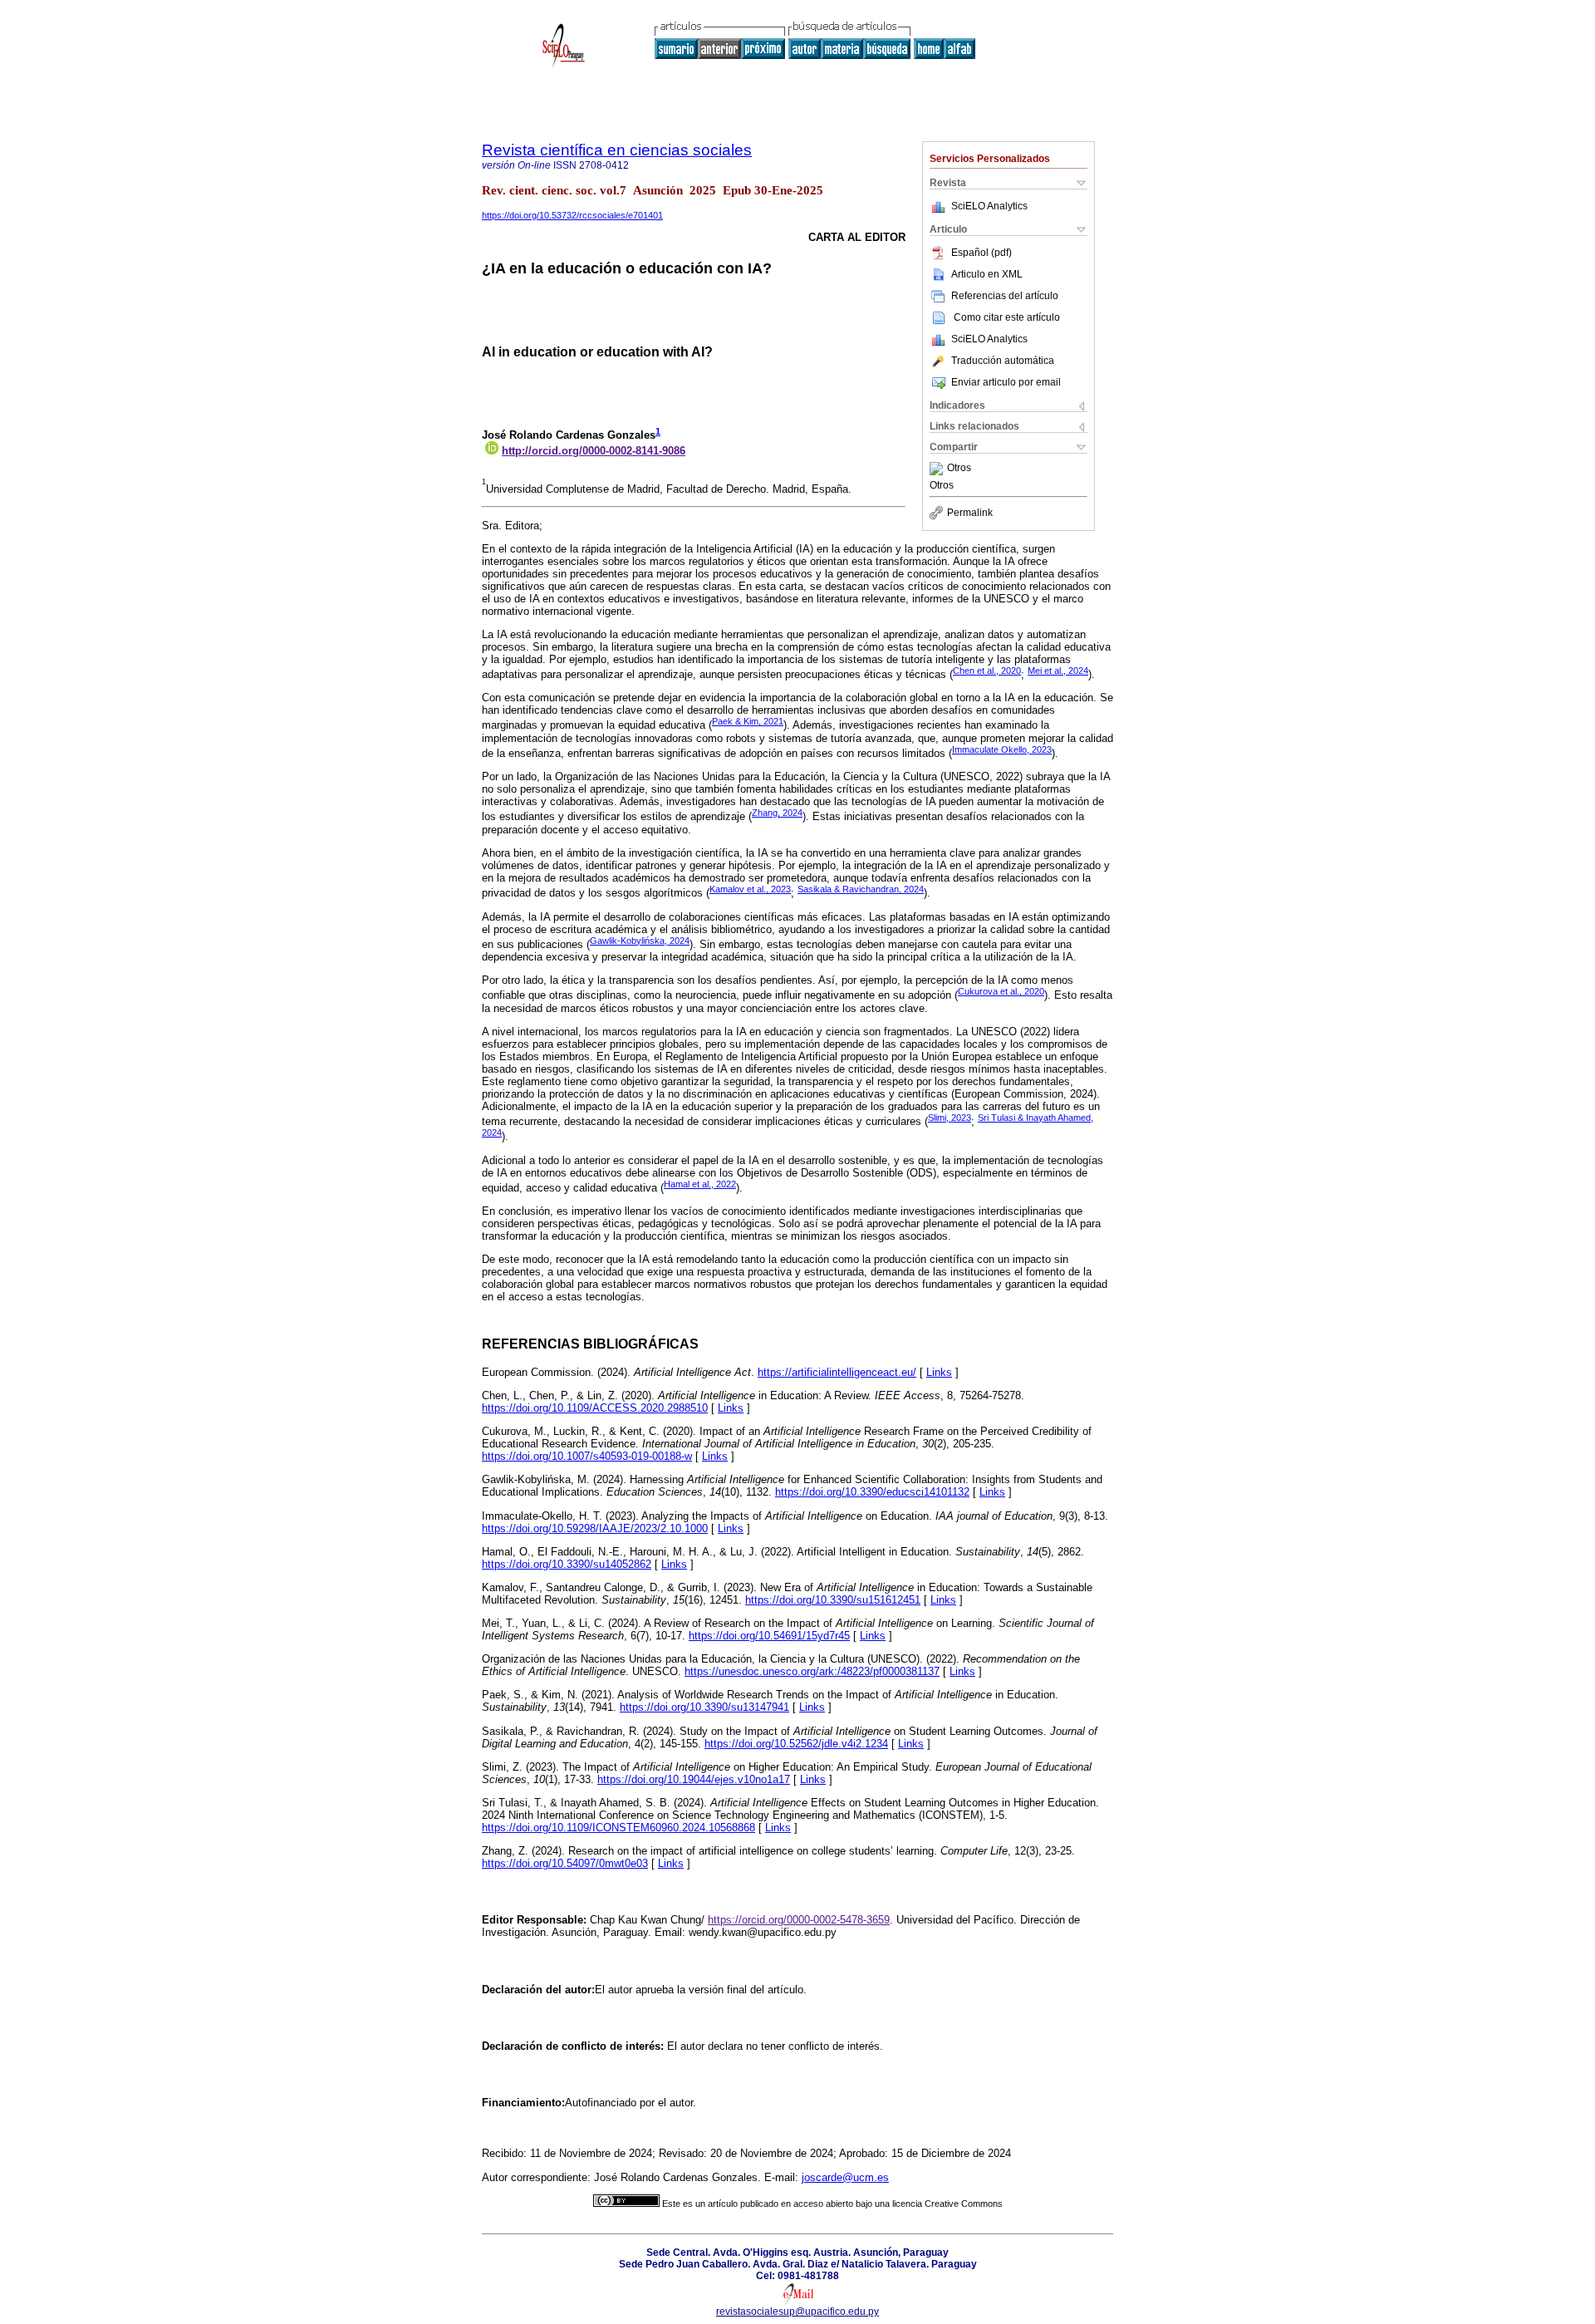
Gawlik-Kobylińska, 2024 (640, 941)
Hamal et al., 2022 (700, 1184)
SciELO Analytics (989, 206)
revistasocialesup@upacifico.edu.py (797, 2312)
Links (939, 1372)
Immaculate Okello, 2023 (1002, 749)
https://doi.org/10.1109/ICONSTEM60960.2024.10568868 (618, 1828)
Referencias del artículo (1005, 296)
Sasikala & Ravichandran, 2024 (861, 889)
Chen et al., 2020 (987, 671)
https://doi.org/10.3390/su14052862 (567, 1564)
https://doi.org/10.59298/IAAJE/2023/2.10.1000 (595, 1528)
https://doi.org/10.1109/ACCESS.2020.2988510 (595, 1408)
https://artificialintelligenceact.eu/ (837, 1372)
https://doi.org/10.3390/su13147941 (704, 1707)
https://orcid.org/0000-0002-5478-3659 (799, 1920)
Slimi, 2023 (950, 1118)
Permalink (970, 513)
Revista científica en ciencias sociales (617, 150)
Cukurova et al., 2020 (1001, 991)
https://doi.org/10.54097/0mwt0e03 (565, 1863)
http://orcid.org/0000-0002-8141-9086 (594, 451)
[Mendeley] (938, 469)
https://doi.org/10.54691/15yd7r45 (769, 1636)
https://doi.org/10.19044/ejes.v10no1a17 (694, 1779)
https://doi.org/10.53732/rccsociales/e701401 (572, 215)
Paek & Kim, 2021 (748, 721)
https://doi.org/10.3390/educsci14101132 (872, 1492)
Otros (959, 469)
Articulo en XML (987, 274)
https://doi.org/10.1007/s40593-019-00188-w (587, 1456)
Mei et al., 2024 (1058, 671)
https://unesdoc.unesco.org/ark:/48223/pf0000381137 (812, 1671)
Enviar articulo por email (1006, 382)
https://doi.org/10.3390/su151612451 (833, 1600)
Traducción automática (1003, 361)
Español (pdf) (982, 253)
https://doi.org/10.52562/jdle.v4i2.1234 (796, 1744)
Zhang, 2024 (777, 813)
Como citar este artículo (1007, 317)
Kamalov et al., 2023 (750, 889)
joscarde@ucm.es (845, 2177)
